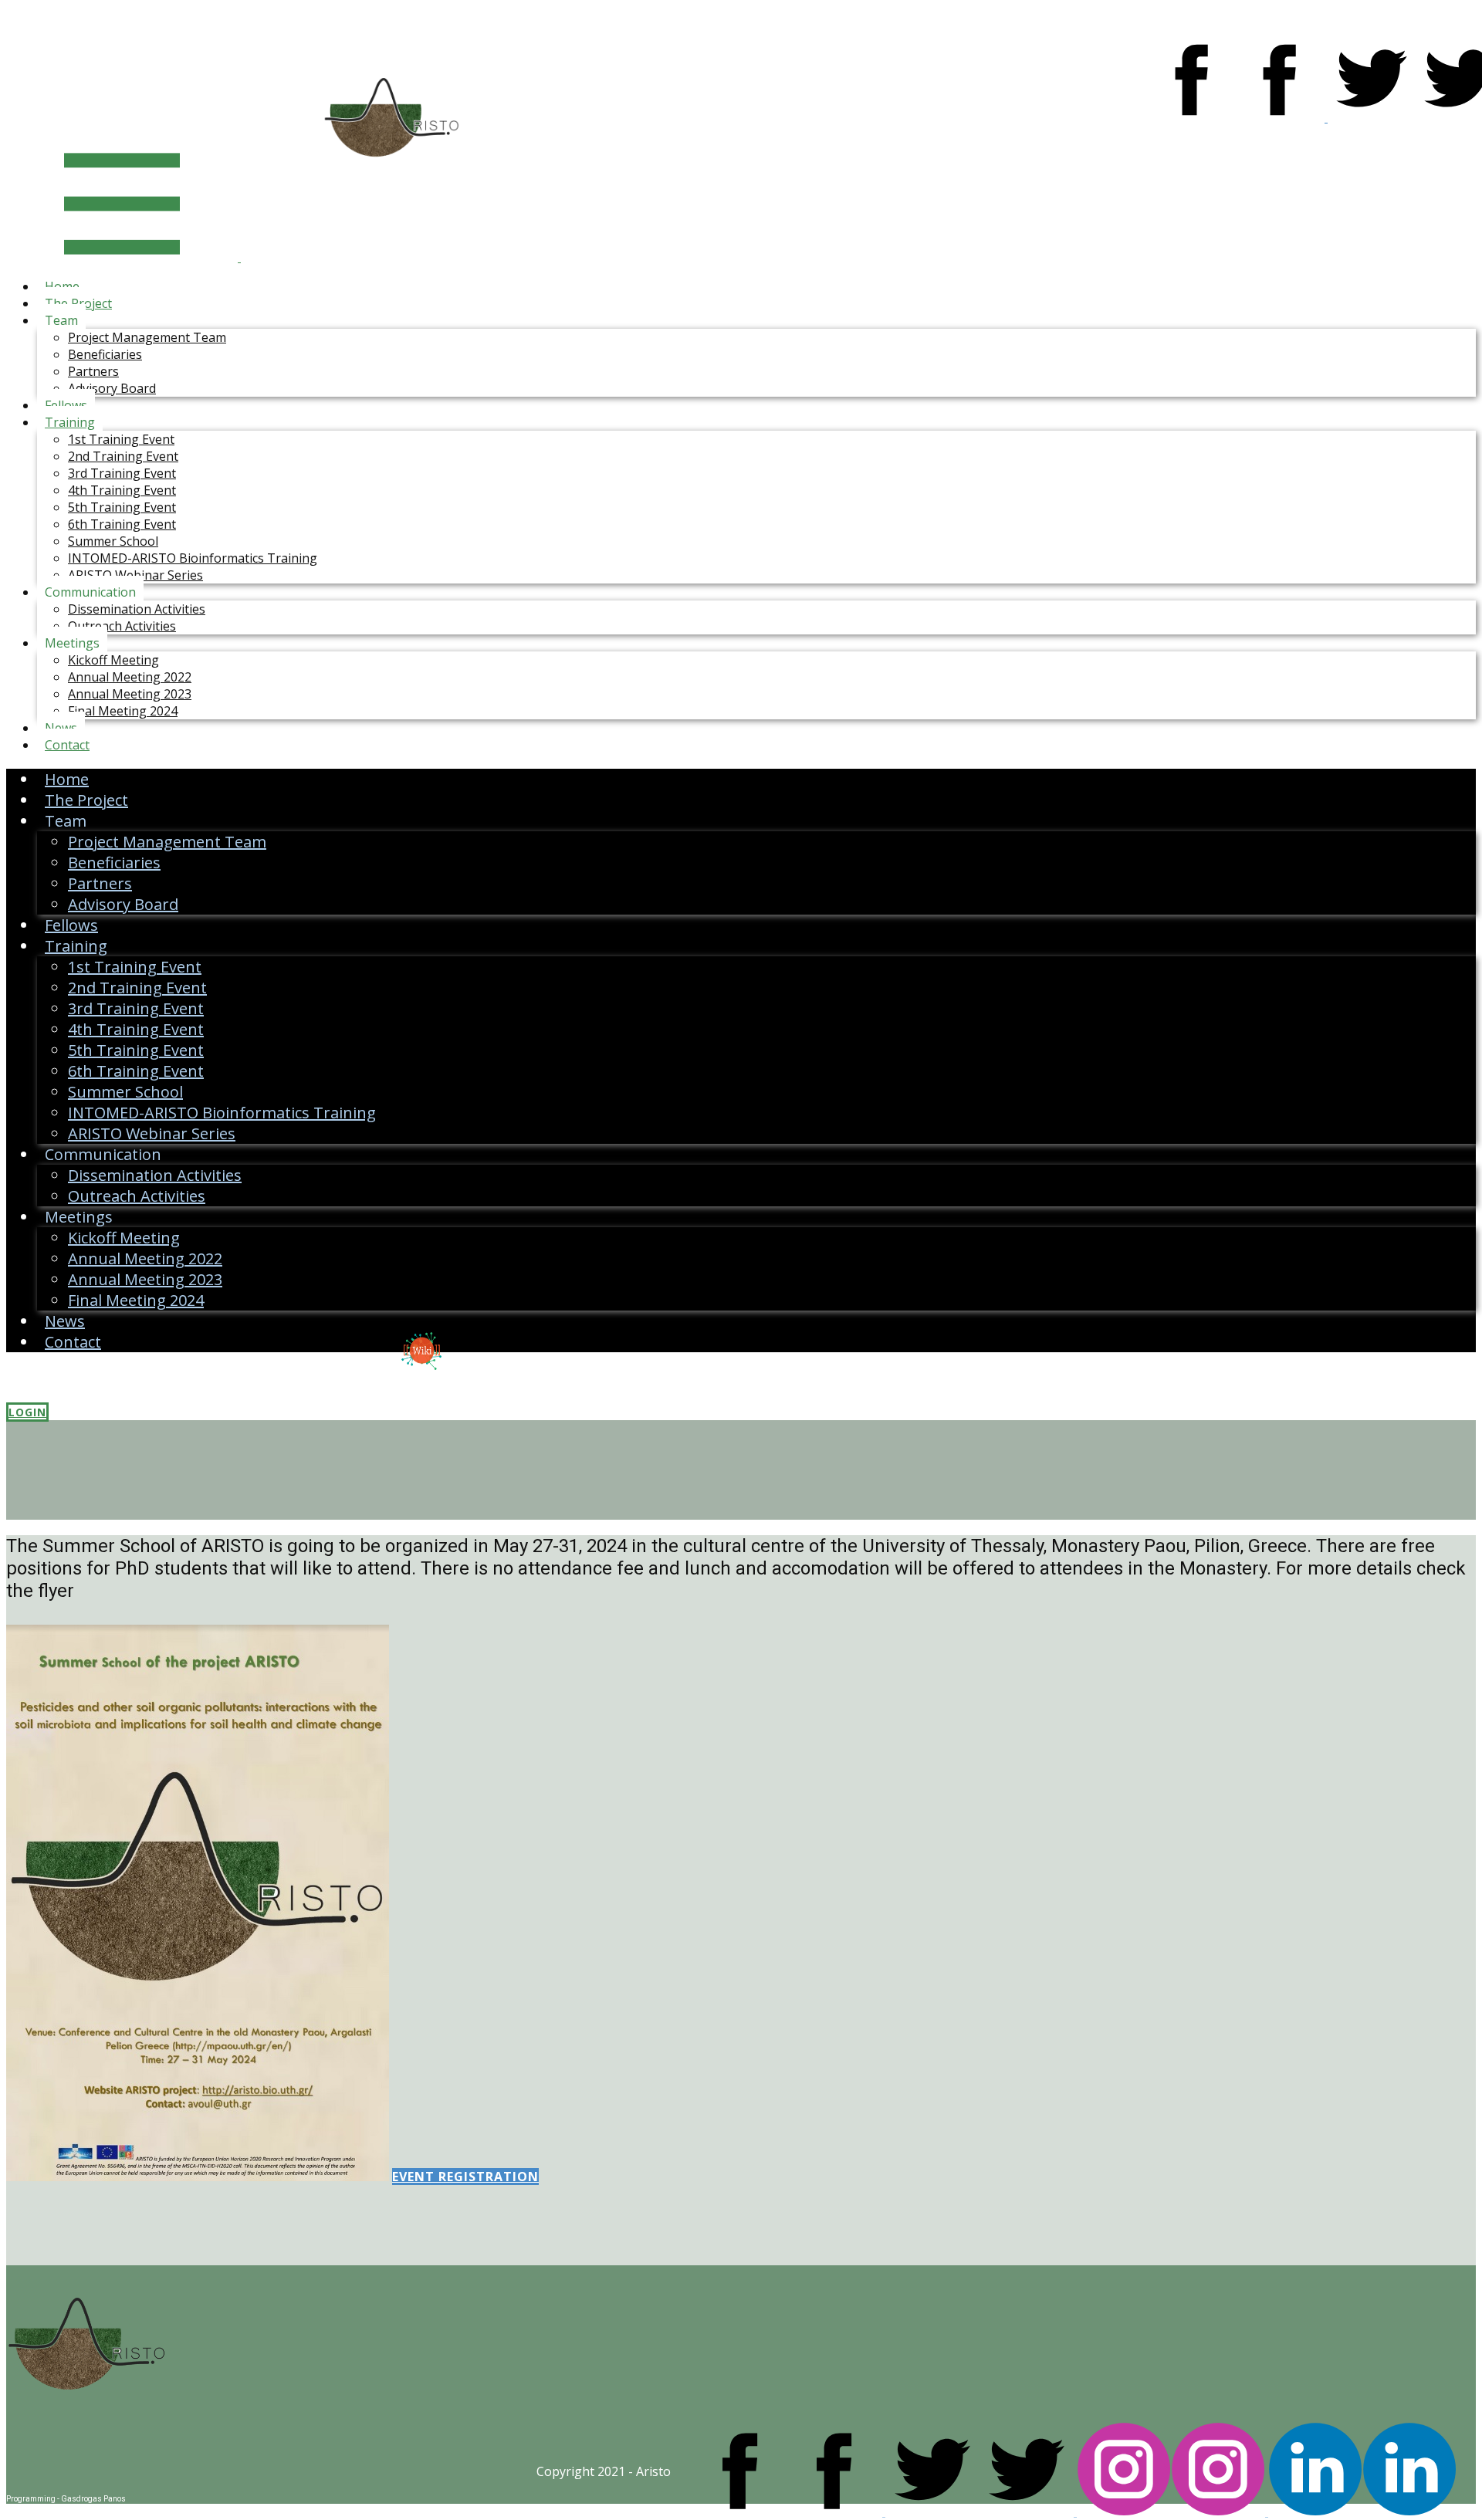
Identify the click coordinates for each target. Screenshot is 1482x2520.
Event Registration (465, 2177)
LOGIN (27, 1412)
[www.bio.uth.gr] (87, 2423)
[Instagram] (1172, 2512)
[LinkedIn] (1362, 2512)
